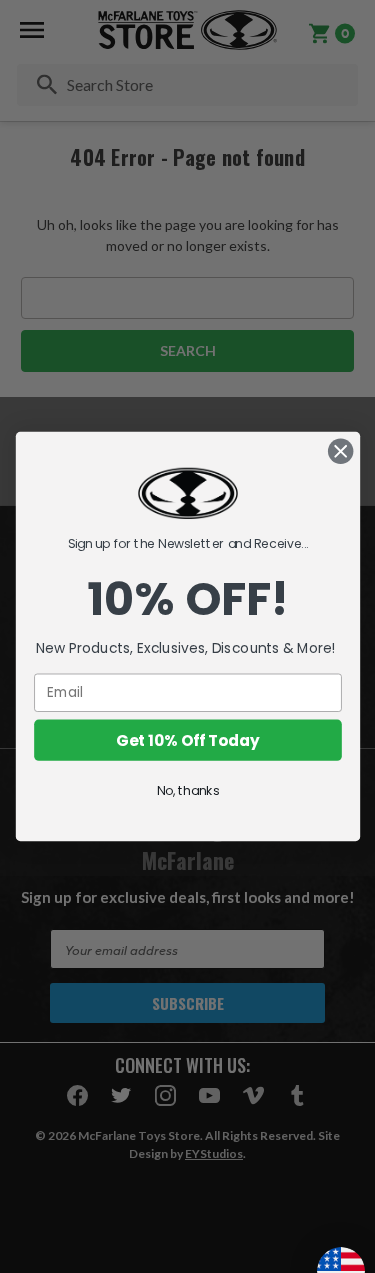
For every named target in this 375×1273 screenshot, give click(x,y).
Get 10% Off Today (187, 739)
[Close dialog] (340, 451)
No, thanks (187, 790)
